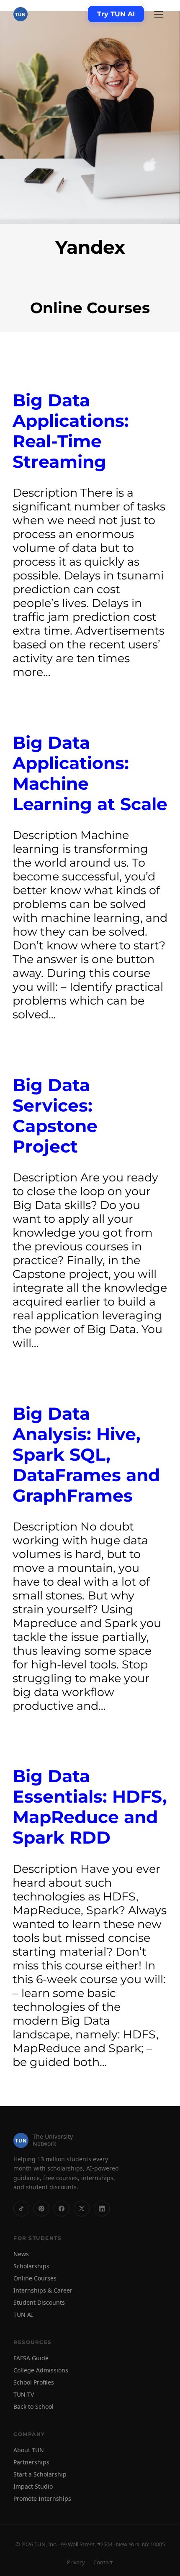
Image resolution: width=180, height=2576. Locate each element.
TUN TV (24, 2394)
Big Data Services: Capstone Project (55, 1116)
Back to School (33, 2406)
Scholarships (31, 2266)
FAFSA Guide (31, 2358)
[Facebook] (62, 2209)
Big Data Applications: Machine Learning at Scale (90, 773)
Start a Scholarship (40, 2474)
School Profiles (34, 2382)
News (21, 2254)
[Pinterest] (41, 2209)
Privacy (76, 2562)
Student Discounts (39, 2302)
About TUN (29, 2450)
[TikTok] (21, 2209)
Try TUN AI (116, 14)
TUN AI (23, 2315)
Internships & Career (43, 2290)
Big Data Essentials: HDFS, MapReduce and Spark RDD (90, 1807)
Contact (103, 2562)
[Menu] (159, 14)
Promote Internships (42, 2498)
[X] (82, 2209)
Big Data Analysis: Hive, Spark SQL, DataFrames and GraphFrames (86, 1455)
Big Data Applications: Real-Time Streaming (71, 431)
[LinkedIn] (102, 2209)
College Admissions (41, 2370)
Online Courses (35, 2278)
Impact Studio (33, 2486)
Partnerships (31, 2462)
